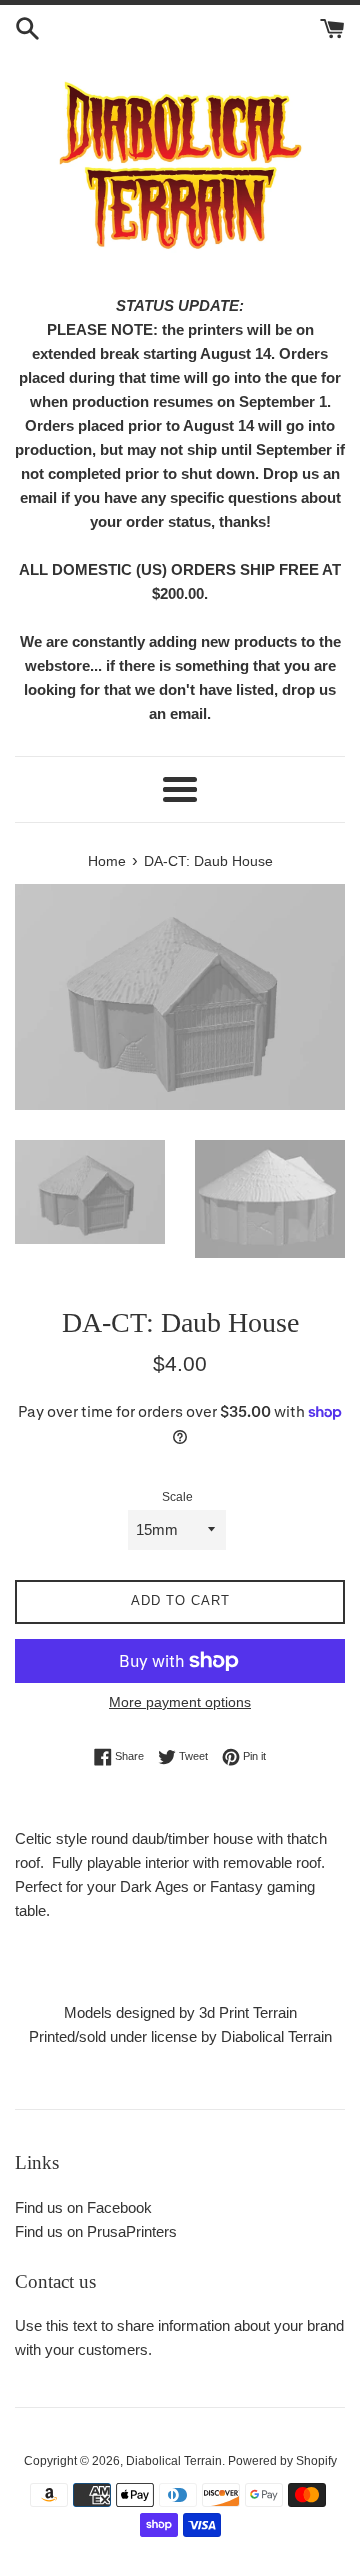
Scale (177, 1497)
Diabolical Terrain (174, 2461)
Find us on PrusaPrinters (96, 2231)
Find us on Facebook (83, 2207)
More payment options (180, 1702)
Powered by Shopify (282, 2461)
